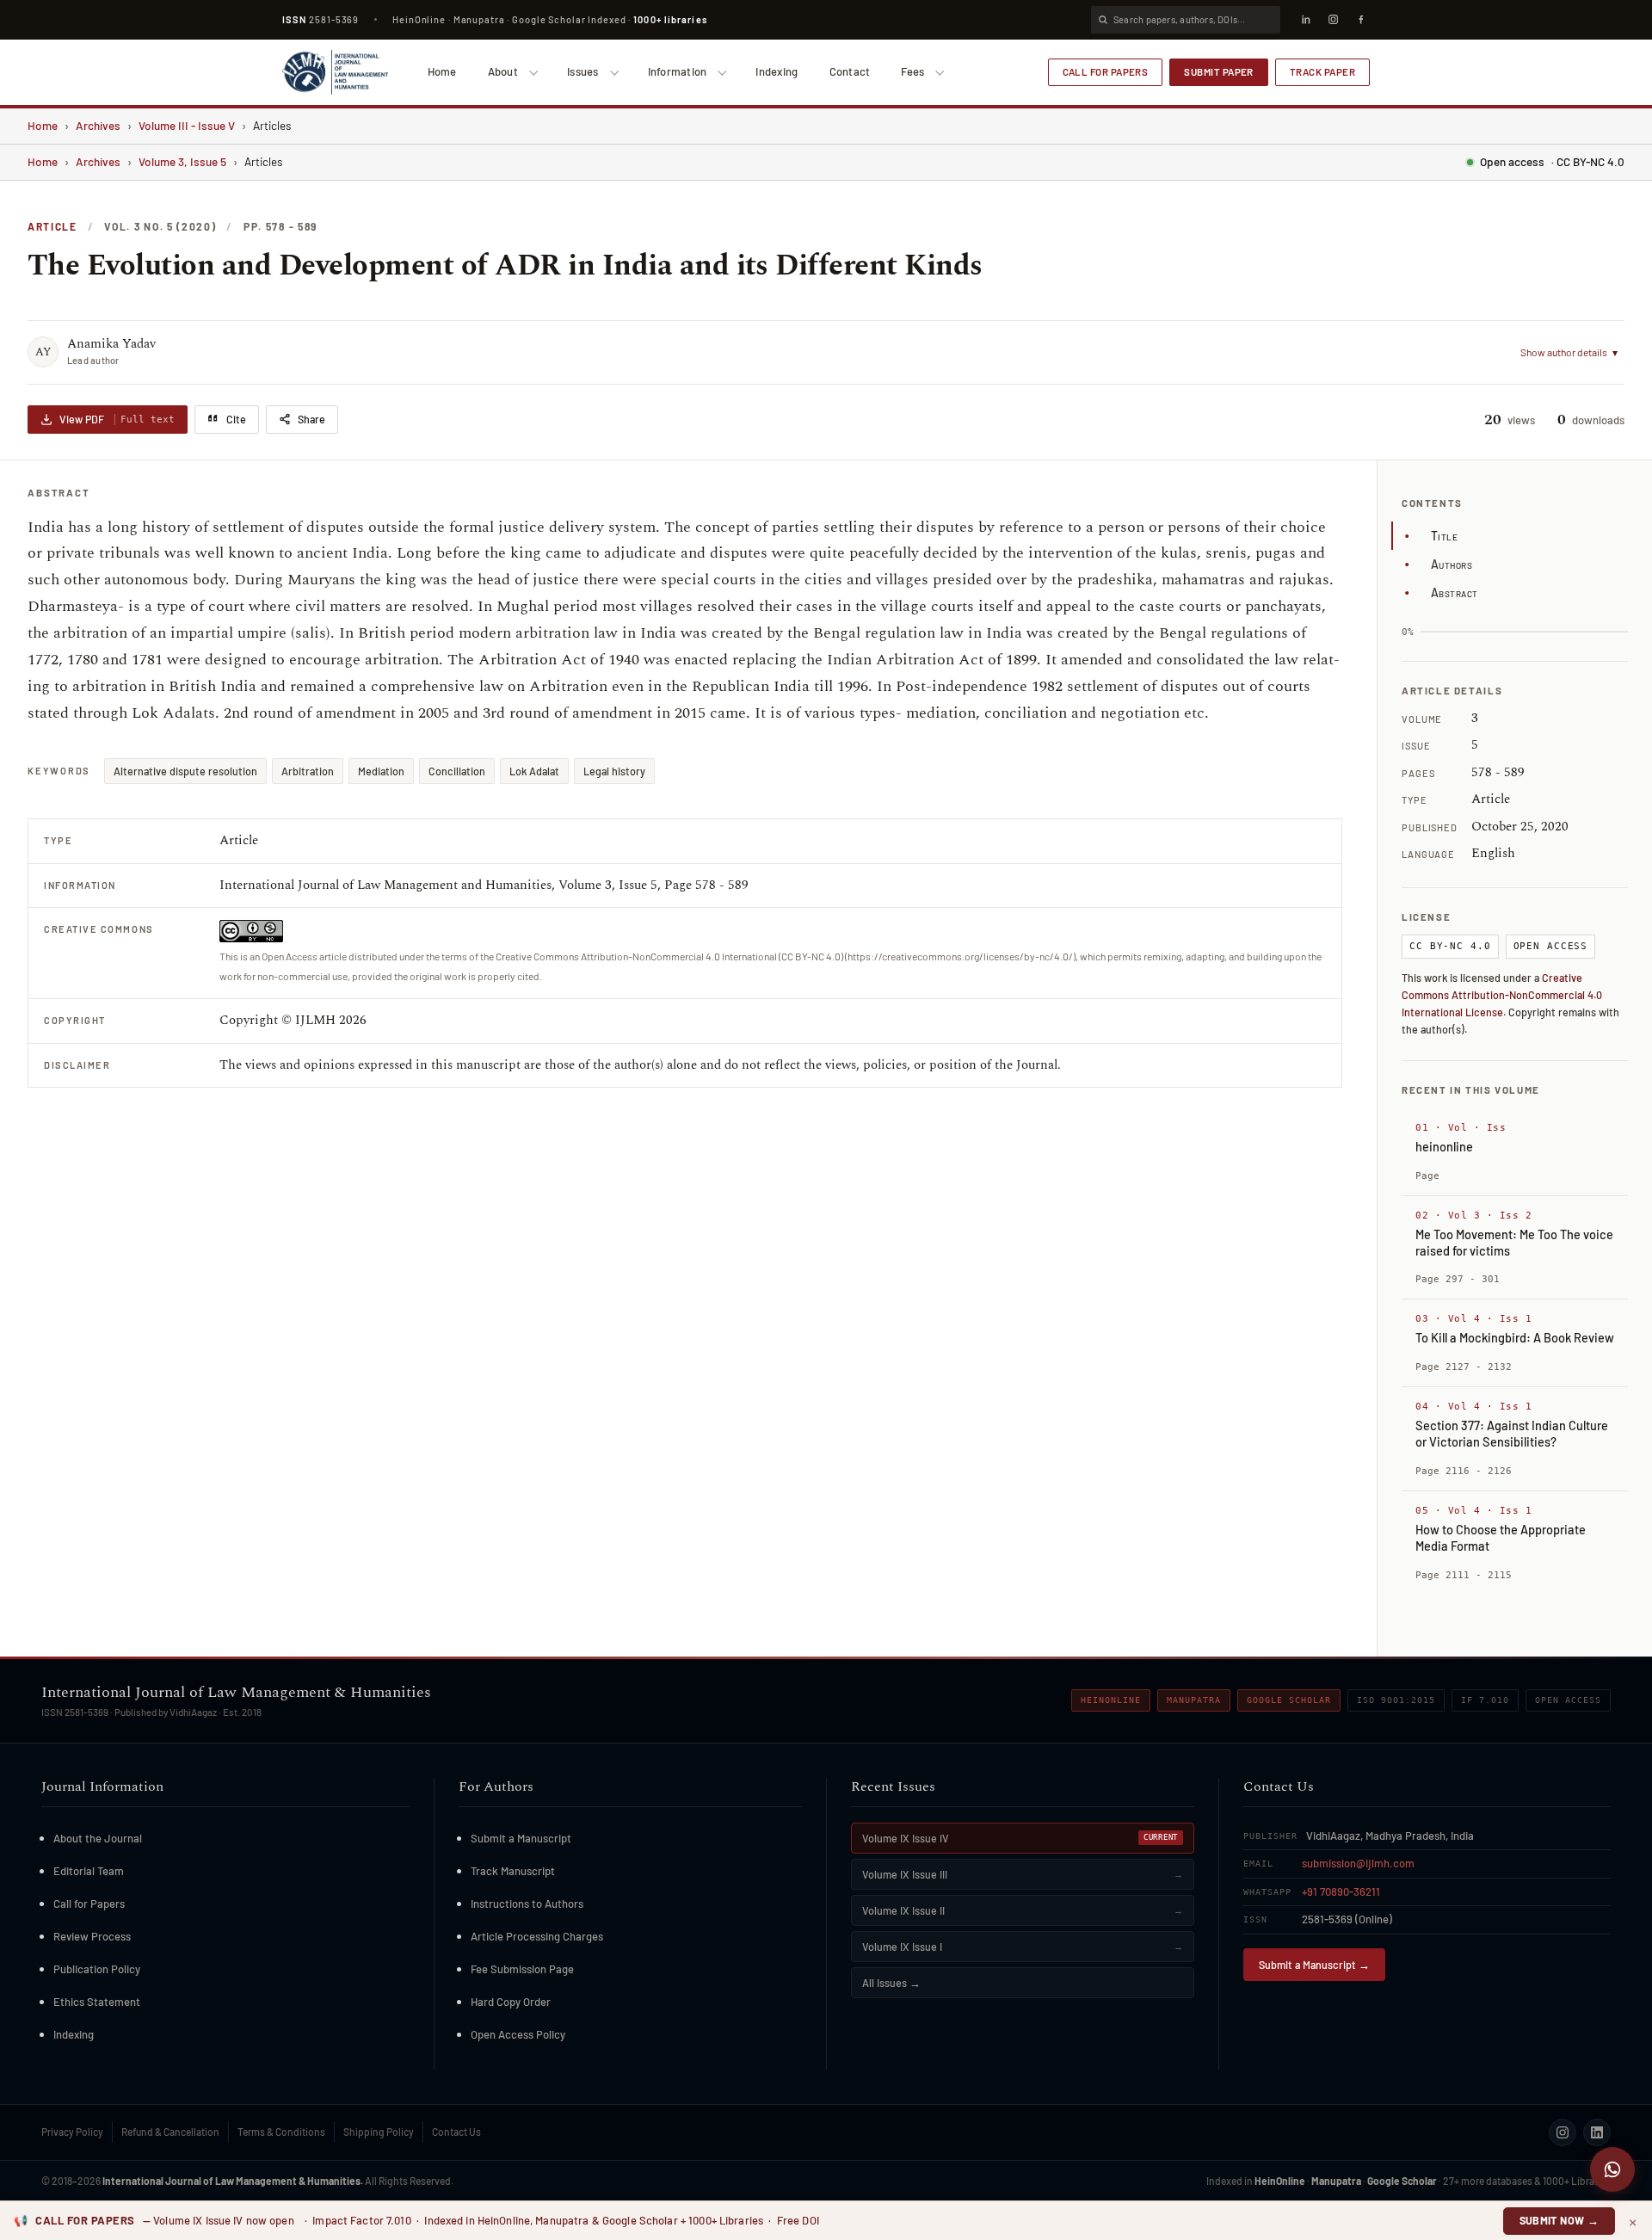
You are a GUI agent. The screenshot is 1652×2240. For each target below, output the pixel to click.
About (503, 71)
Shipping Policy (379, 2132)
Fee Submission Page (522, 1969)
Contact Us (456, 2132)
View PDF (117, 419)
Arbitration (308, 771)
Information (678, 71)
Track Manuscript (513, 1871)
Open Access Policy (518, 2034)
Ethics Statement (97, 2002)
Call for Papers (1106, 71)
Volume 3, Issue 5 (182, 161)
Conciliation (457, 771)
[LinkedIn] (1305, 20)
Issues (583, 71)
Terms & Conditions (281, 2132)
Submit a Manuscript (521, 1838)
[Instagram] (1333, 20)
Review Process (92, 1936)
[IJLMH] (335, 72)
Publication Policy (97, 1969)
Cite (236, 419)
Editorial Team (89, 1871)
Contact (850, 71)
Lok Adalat (534, 771)
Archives (98, 125)
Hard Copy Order (511, 2002)
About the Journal (98, 1838)
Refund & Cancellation (170, 2132)
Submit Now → (1560, 2220)
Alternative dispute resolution (185, 771)
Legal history (614, 771)
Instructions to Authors (527, 1904)
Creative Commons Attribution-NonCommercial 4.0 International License (1502, 995)
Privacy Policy (72, 2132)
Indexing (777, 71)
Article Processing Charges (537, 1936)
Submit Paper (1219, 71)
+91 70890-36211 (1341, 1891)
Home (442, 71)
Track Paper (1322, 71)
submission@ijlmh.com (1358, 1863)
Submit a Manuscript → (1314, 1965)
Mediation (381, 771)
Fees (912, 71)
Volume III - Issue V (187, 125)
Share (311, 419)
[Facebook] (1360, 20)
